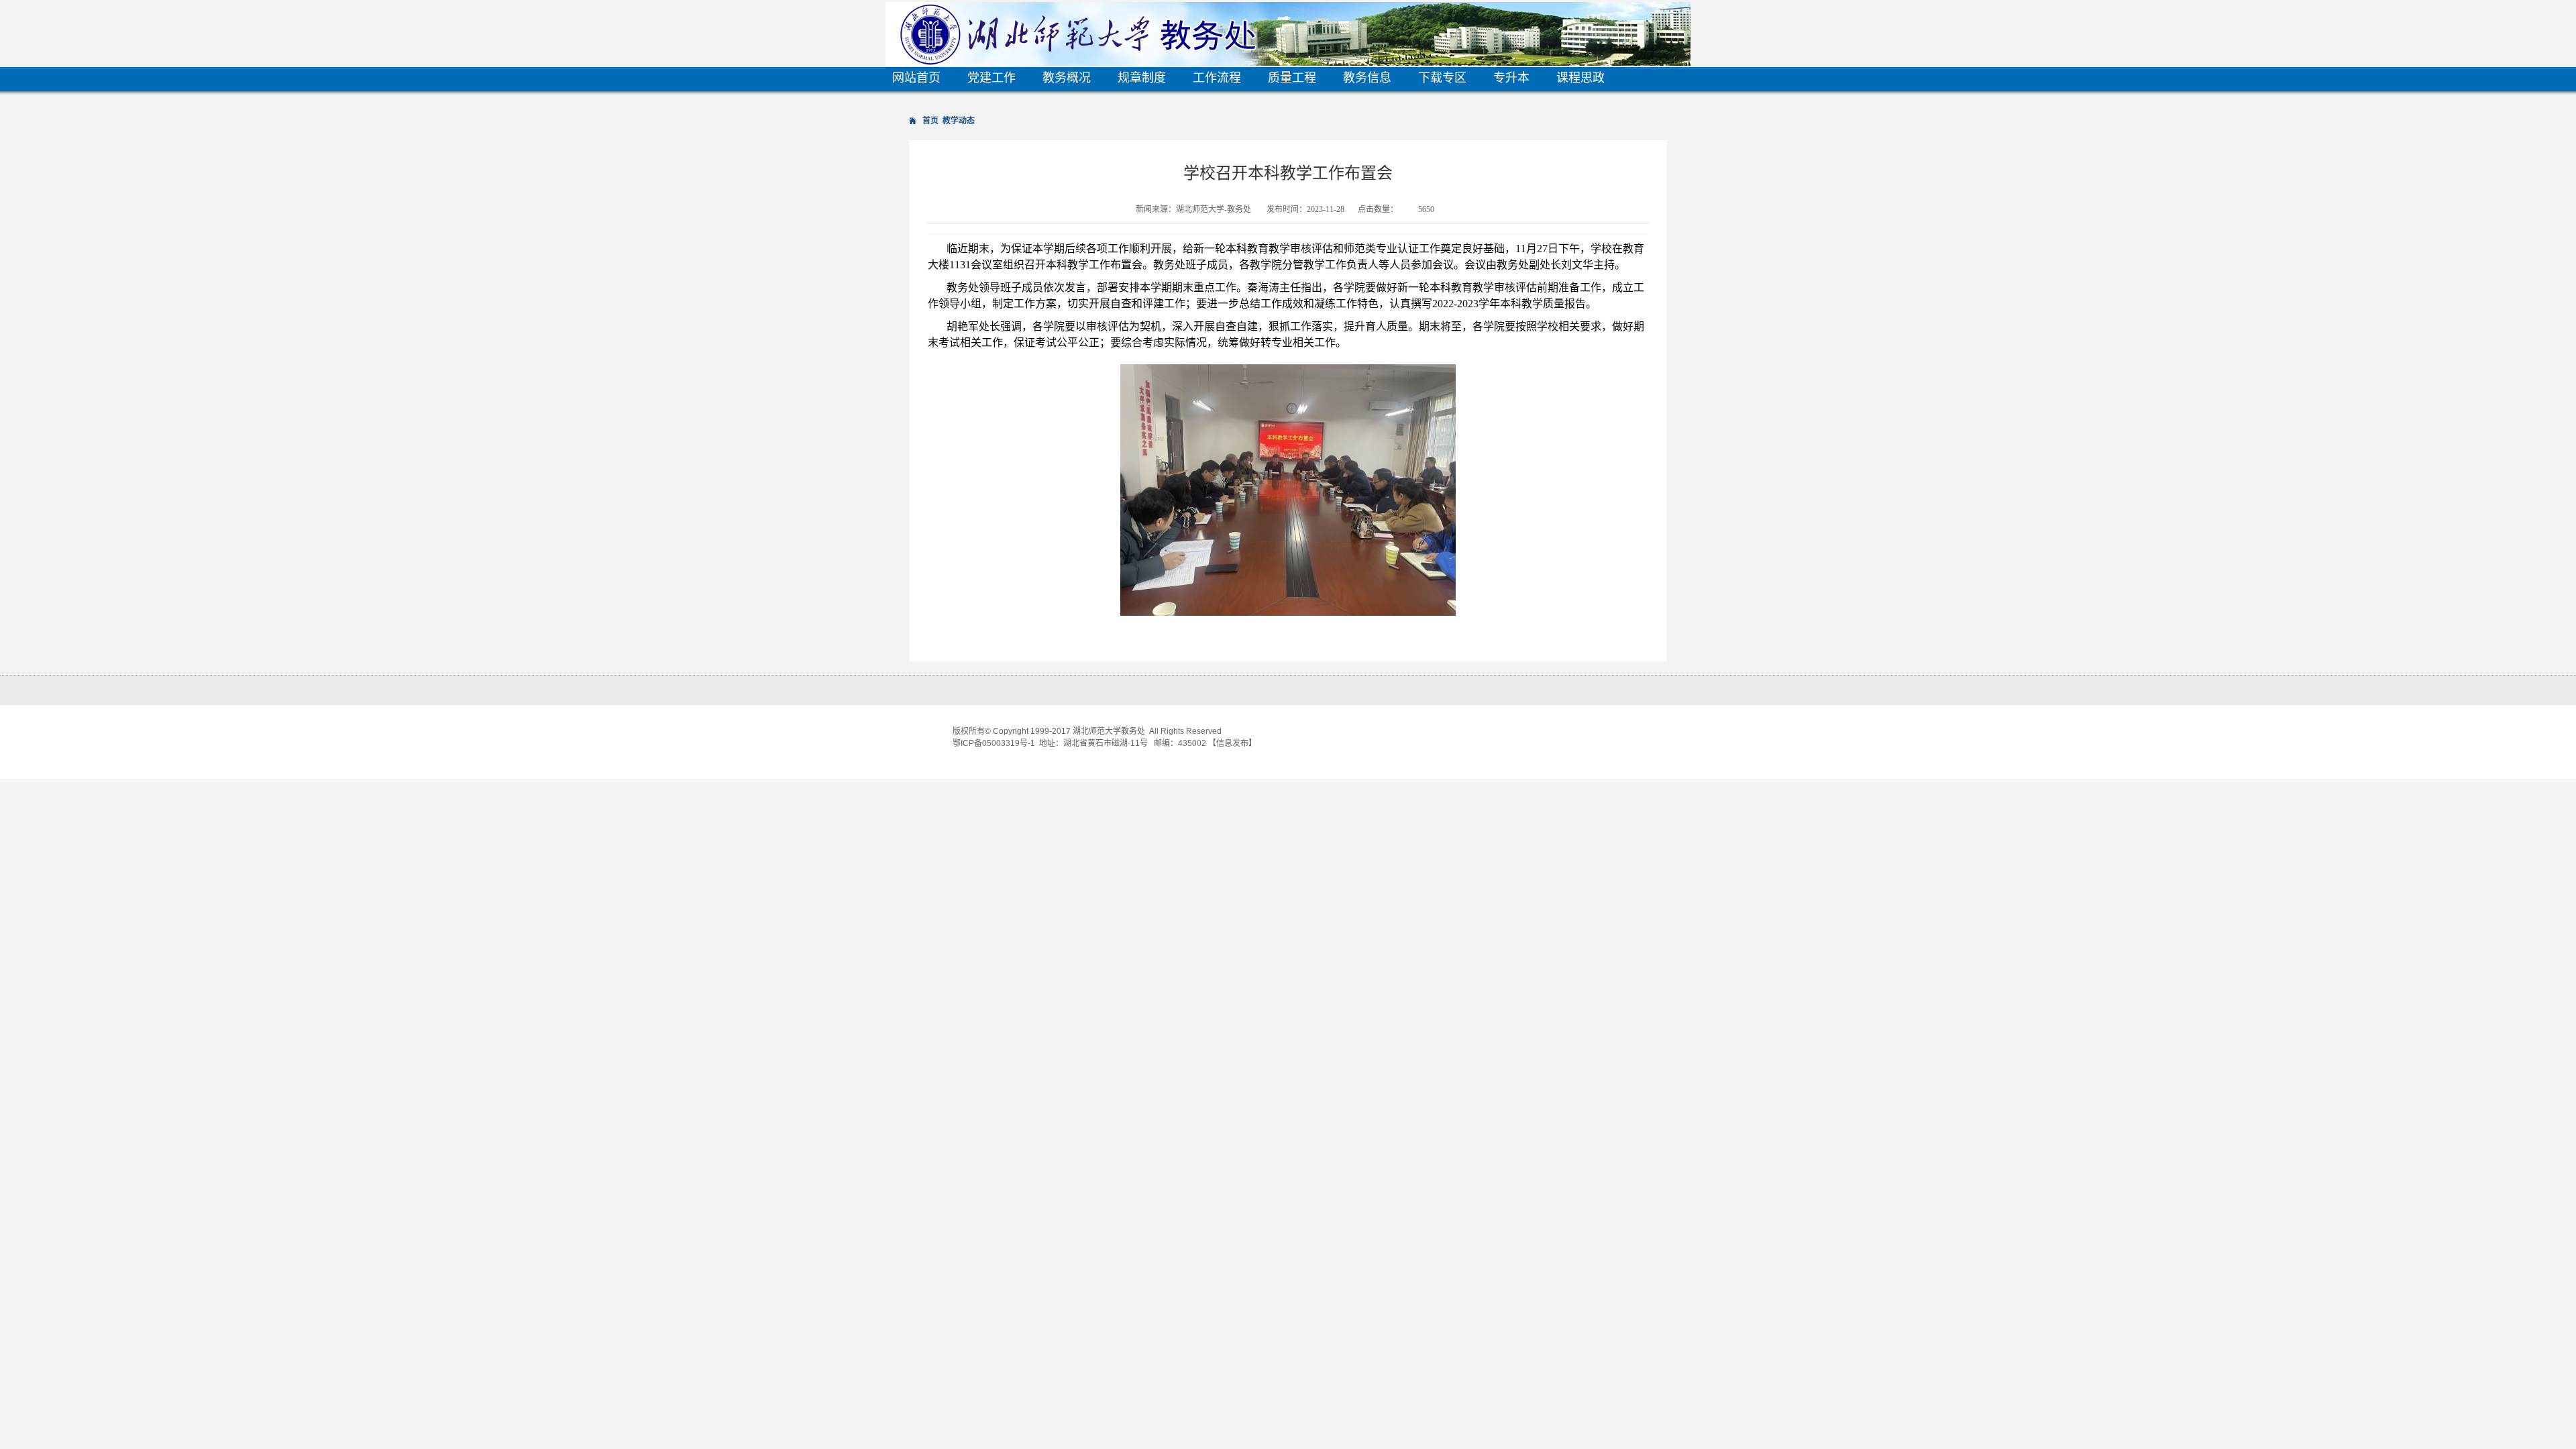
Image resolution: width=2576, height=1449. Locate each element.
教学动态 (959, 121)
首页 (930, 121)
